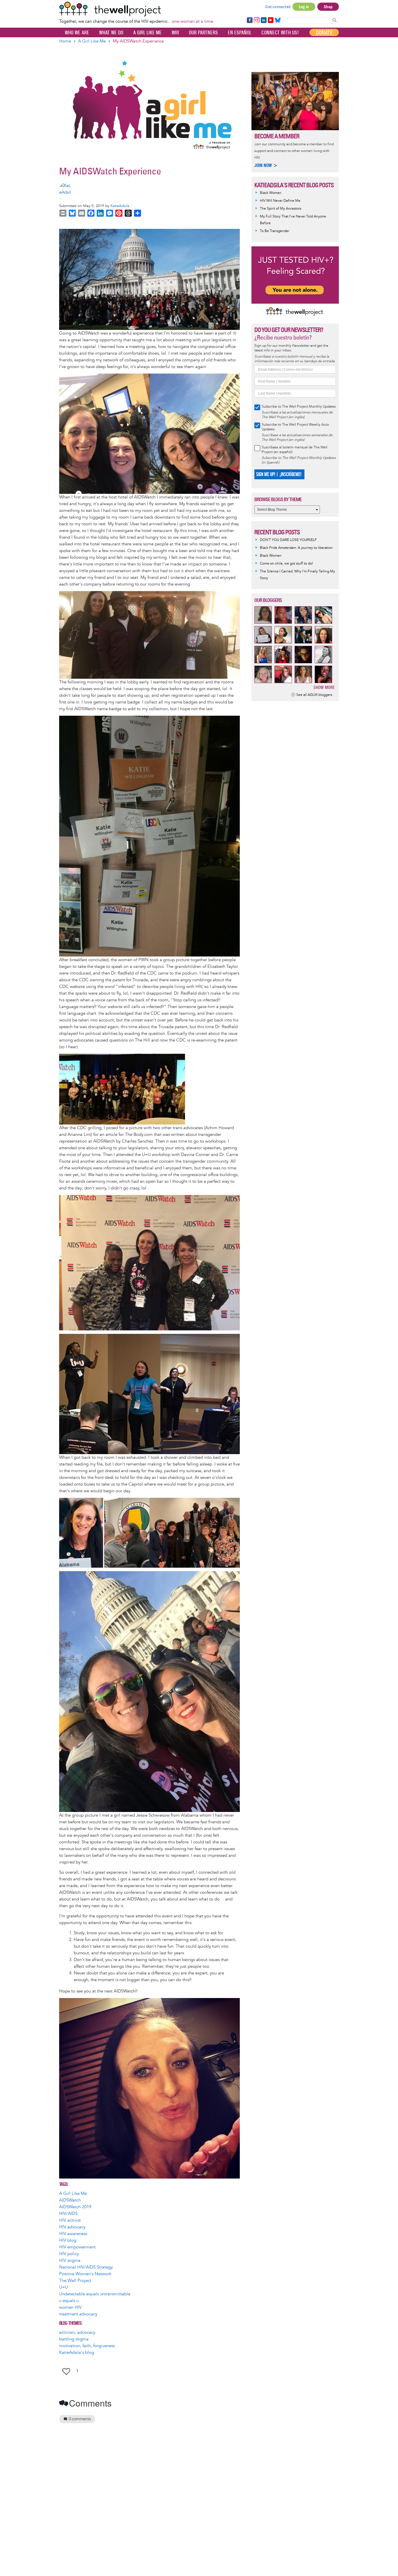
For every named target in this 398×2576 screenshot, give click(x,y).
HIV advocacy (72, 2227)
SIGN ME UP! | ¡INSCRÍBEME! (279, 474)
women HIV (70, 2307)
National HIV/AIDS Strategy (86, 2267)
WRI (175, 33)
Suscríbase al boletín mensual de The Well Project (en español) (295, 450)
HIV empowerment (77, 2247)
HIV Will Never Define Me (280, 201)
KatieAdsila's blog (77, 2353)
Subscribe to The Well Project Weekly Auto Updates (295, 427)
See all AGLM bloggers (314, 695)
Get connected (278, 7)
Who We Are (77, 33)
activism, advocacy (77, 2332)
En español (240, 33)
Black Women (271, 193)
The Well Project (75, 2281)
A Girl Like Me (147, 33)
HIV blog (68, 2240)
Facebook (249, 20)
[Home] (137, 9)
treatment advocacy (78, 2314)
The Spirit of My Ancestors (281, 209)
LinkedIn (264, 20)
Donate (324, 33)
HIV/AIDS (68, 2214)
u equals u (69, 2301)
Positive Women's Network (85, 2274)
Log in (304, 7)
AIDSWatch (70, 2200)
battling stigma (74, 2339)
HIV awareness (73, 2234)
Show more (324, 687)
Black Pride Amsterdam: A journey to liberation (296, 548)
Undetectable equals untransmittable (95, 2294)
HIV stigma (70, 2261)
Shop (328, 7)
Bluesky (278, 20)
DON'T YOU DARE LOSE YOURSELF (288, 540)
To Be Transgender (275, 231)
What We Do (111, 33)
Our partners (203, 33)
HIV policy (69, 2254)
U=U (64, 2287)
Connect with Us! (280, 33)
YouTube (270, 20)
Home (65, 41)
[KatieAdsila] (149, 192)
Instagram (256, 20)
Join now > (266, 165)
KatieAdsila (120, 206)
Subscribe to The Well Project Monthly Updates (299, 407)
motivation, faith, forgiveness (87, 2346)
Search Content (334, 20)
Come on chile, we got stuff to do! (286, 564)
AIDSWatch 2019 (75, 2207)
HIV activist (70, 2220)
